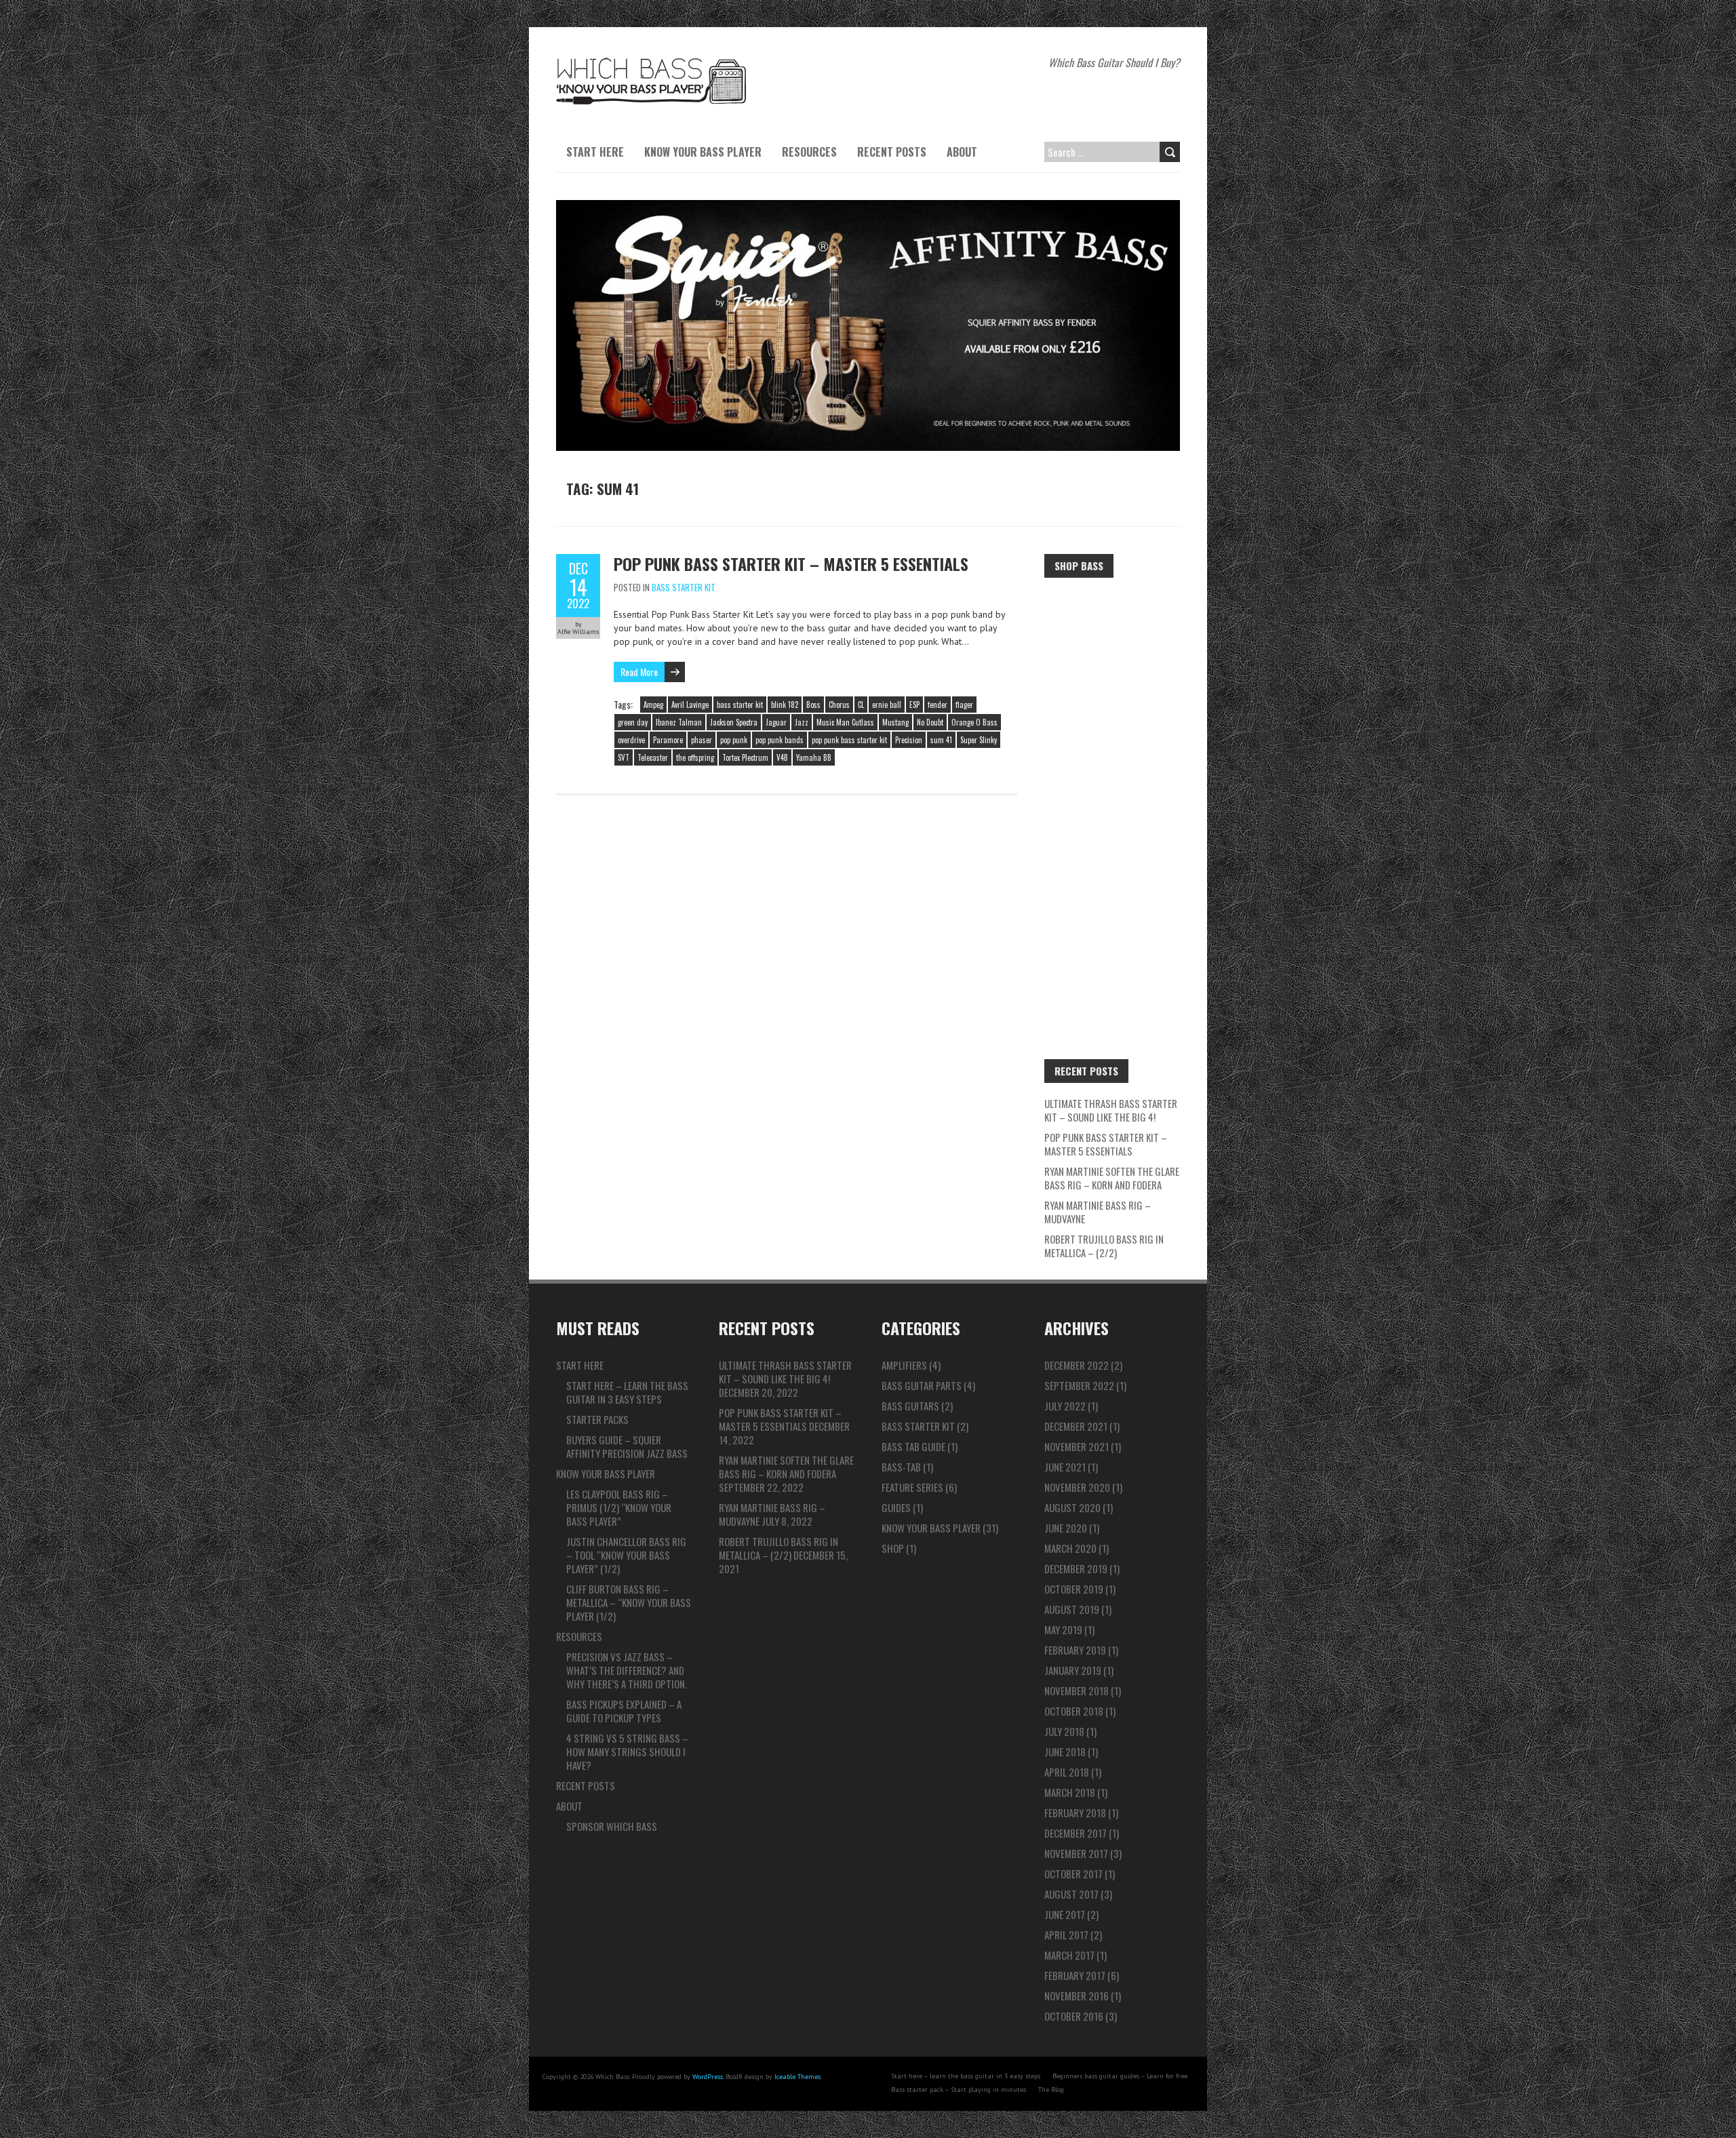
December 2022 (1077, 1365)
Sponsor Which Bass (612, 1826)
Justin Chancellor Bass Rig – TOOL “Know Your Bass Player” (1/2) (626, 1555)
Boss (813, 705)
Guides (896, 1507)
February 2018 (1075, 1813)
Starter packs (597, 1419)
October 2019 (1074, 1589)
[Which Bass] (651, 61)
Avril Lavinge (690, 705)
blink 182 (785, 705)
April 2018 (1067, 1772)
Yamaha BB (814, 757)
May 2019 (1063, 1629)
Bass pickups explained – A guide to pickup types (624, 1711)
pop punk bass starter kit (849, 740)
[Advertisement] (1112, 795)
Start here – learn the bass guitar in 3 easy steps (627, 1392)
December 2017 (1076, 1833)
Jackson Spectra (734, 722)
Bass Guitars (910, 1406)
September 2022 (1079, 1385)
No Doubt (930, 722)
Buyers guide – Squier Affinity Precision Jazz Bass (627, 1446)
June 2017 (1065, 1914)
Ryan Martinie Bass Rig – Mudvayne (1098, 1212)
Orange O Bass (974, 722)
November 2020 (1077, 1487)
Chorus (839, 705)
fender (938, 705)
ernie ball (887, 705)
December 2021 (1076, 1426)
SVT (624, 757)
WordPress (708, 2077)
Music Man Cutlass (845, 722)
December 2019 (1076, 1568)
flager (964, 705)
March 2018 (1070, 1792)
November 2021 (1077, 1446)
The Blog (1051, 2090)
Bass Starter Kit (684, 587)
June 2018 (1065, 1751)
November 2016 (1077, 1996)
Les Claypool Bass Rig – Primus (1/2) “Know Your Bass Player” (619, 1507)
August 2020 (1072, 1507)
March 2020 (1070, 1548)
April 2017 (1066, 1935)
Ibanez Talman (679, 722)
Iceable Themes (797, 2077)
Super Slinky (979, 740)
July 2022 (1065, 1406)
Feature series (912, 1487)
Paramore (668, 740)
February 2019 (1075, 1650)
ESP (914, 705)
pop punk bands (780, 740)
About (962, 152)
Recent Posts (892, 152)
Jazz (802, 722)
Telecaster (653, 757)
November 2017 (1076, 1853)
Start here (595, 152)
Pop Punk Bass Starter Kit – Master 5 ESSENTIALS (791, 563)
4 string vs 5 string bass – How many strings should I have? (627, 1751)
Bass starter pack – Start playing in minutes (959, 2090)
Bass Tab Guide (913, 1446)
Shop (893, 1548)
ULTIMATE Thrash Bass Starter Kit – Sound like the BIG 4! (1111, 1110)
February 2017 (1075, 1975)
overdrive (631, 740)
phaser (702, 740)
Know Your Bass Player (703, 152)
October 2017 (1073, 1874)
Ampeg (653, 705)
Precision (909, 740)
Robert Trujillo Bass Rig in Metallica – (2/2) (1104, 1246)
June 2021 (1065, 1467)
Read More (639, 672)
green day (633, 722)
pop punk (734, 740)
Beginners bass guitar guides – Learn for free (1120, 2076)
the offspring (695, 757)
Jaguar (776, 722)
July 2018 (1064, 1731)
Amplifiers (904, 1365)
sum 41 (941, 740)
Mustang (895, 722)
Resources (809, 152)
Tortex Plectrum (745, 757)
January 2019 (1073, 1670)
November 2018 (1077, 1690)
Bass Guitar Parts (922, 1385)
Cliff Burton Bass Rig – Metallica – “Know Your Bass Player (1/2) (629, 1602)
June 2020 (1066, 1528)
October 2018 (1074, 1711)
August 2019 (1072, 1609)
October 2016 (1074, 2016)
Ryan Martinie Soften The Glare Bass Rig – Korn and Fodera (1112, 1178)
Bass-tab (901, 1467)
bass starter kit (740, 705)
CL (861, 705)
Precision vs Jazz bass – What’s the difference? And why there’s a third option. (627, 1670)
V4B (782, 757)
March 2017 (1069, 1955)
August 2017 (1071, 1894)
